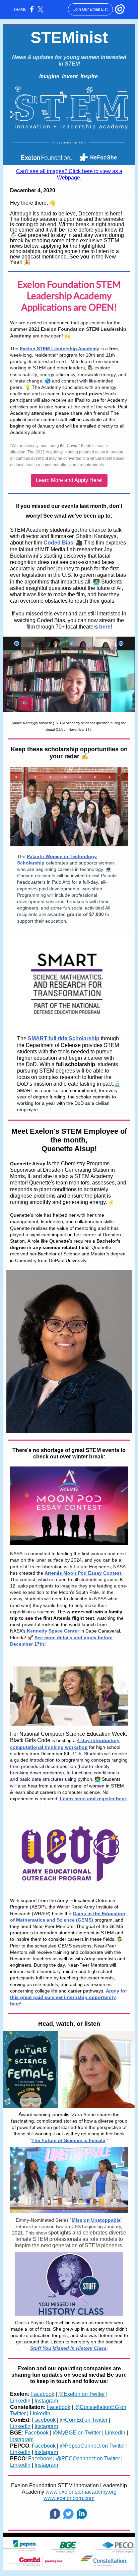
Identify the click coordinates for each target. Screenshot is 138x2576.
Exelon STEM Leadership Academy (59, 349)
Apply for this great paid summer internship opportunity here (68, 1997)
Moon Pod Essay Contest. (93, 1573)
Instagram (46, 2401)
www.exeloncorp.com (69, 2498)
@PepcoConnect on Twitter (92, 2446)
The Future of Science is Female (68, 2140)
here (105, 627)
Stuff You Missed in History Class (68, 2348)
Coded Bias (58, 543)
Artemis (53, 1573)
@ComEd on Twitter (84, 2420)
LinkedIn (20, 2401)
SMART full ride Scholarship (64, 1038)
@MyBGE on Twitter (77, 2433)
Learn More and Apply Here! (69, 480)
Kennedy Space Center (53, 1631)
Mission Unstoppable (96, 2220)
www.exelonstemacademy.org (81, 2492)
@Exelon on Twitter (82, 2394)
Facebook (42, 2394)
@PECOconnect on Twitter (88, 2459)
